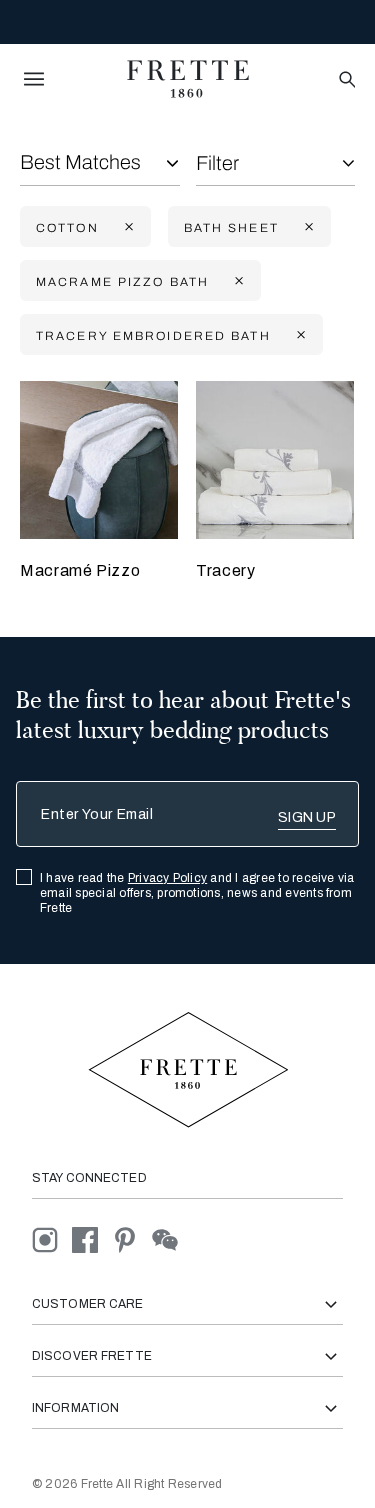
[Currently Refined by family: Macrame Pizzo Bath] (237, 281)
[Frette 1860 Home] (188, 79)
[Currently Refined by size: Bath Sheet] (307, 227)
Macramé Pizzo (80, 570)
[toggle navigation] (34, 79)
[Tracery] (275, 460)
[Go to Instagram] (52, 1239)
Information (75, 1408)
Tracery (225, 570)
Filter (217, 163)
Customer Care (88, 1304)
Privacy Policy (167, 878)
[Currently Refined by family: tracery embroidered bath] (299, 335)
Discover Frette (92, 1356)
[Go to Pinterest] (132, 1239)
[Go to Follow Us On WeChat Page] (170, 1239)
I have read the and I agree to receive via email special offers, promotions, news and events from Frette (197, 893)
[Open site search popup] (345, 80)
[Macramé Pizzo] (99, 460)
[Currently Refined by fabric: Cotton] (127, 227)
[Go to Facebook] (92, 1239)
